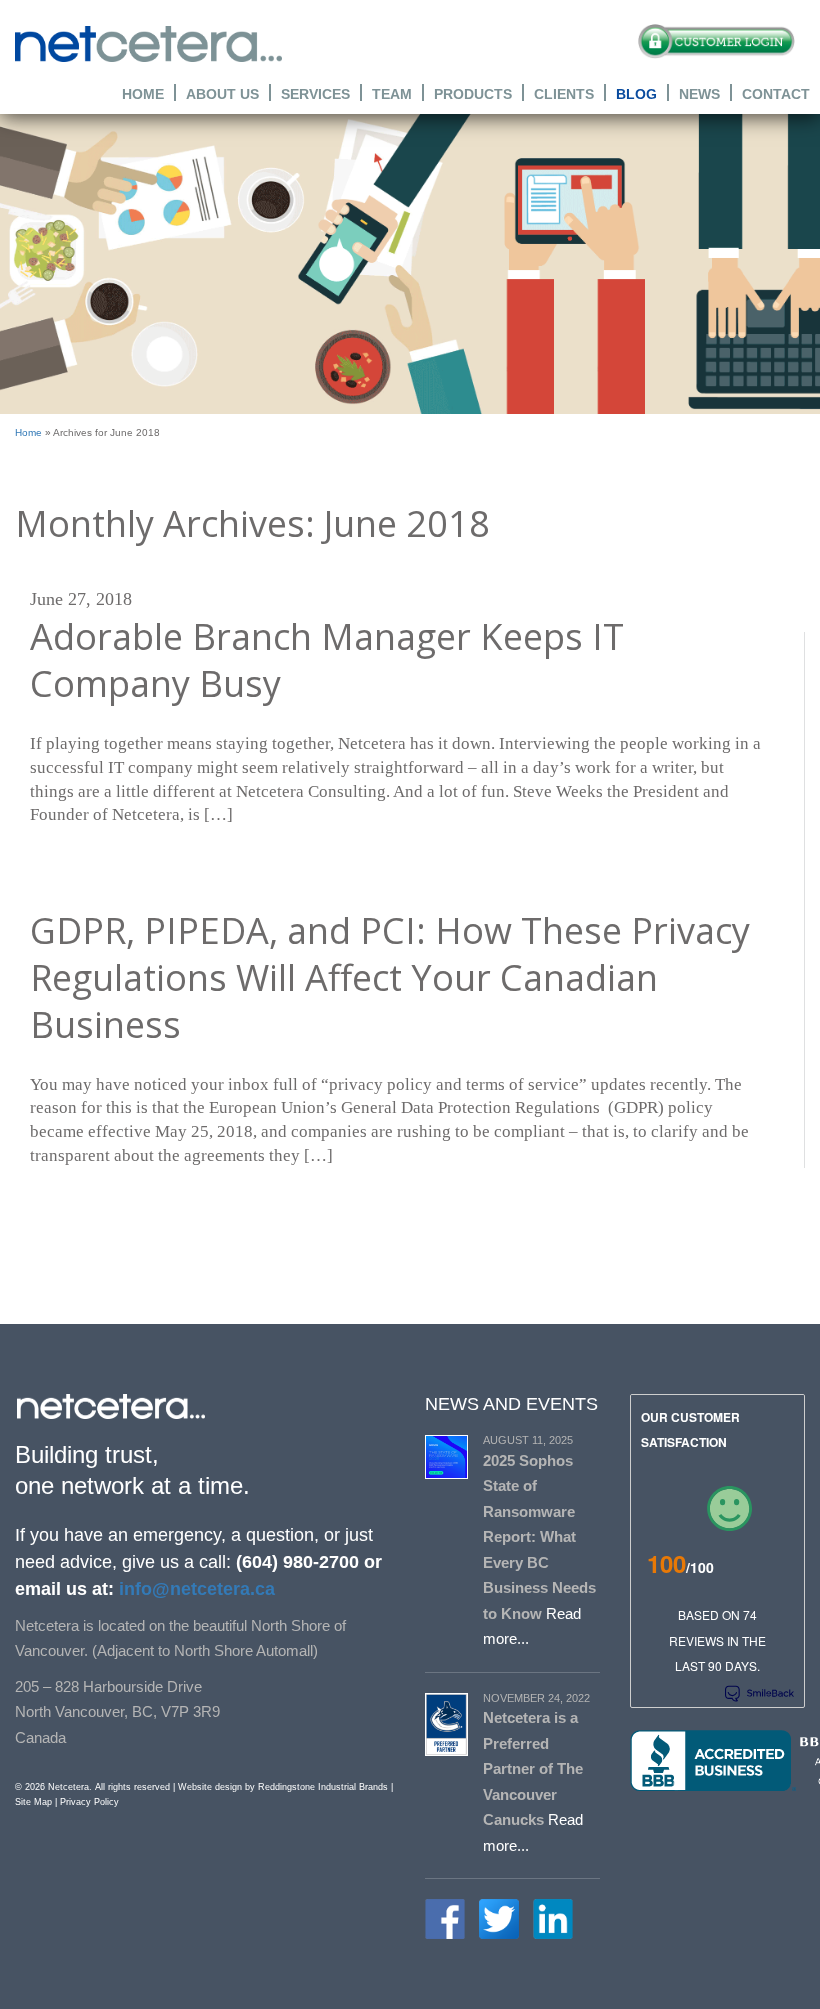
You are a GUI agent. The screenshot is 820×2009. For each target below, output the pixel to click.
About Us (222, 93)
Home (143, 93)
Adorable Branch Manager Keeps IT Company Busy (327, 661)
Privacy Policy (89, 1802)
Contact (776, 93)
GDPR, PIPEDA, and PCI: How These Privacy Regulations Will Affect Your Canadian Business (390, 978)
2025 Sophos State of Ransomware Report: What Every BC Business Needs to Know (539, 1537)
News (699, 93)
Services (315, 93)
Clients (564, 93)
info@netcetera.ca (194, 1589)
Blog (636, 93)
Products (473, 93)
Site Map (33, 1802)
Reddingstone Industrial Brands (323, 1787)
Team (392, 93)
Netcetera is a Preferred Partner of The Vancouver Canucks (533, 1768)
